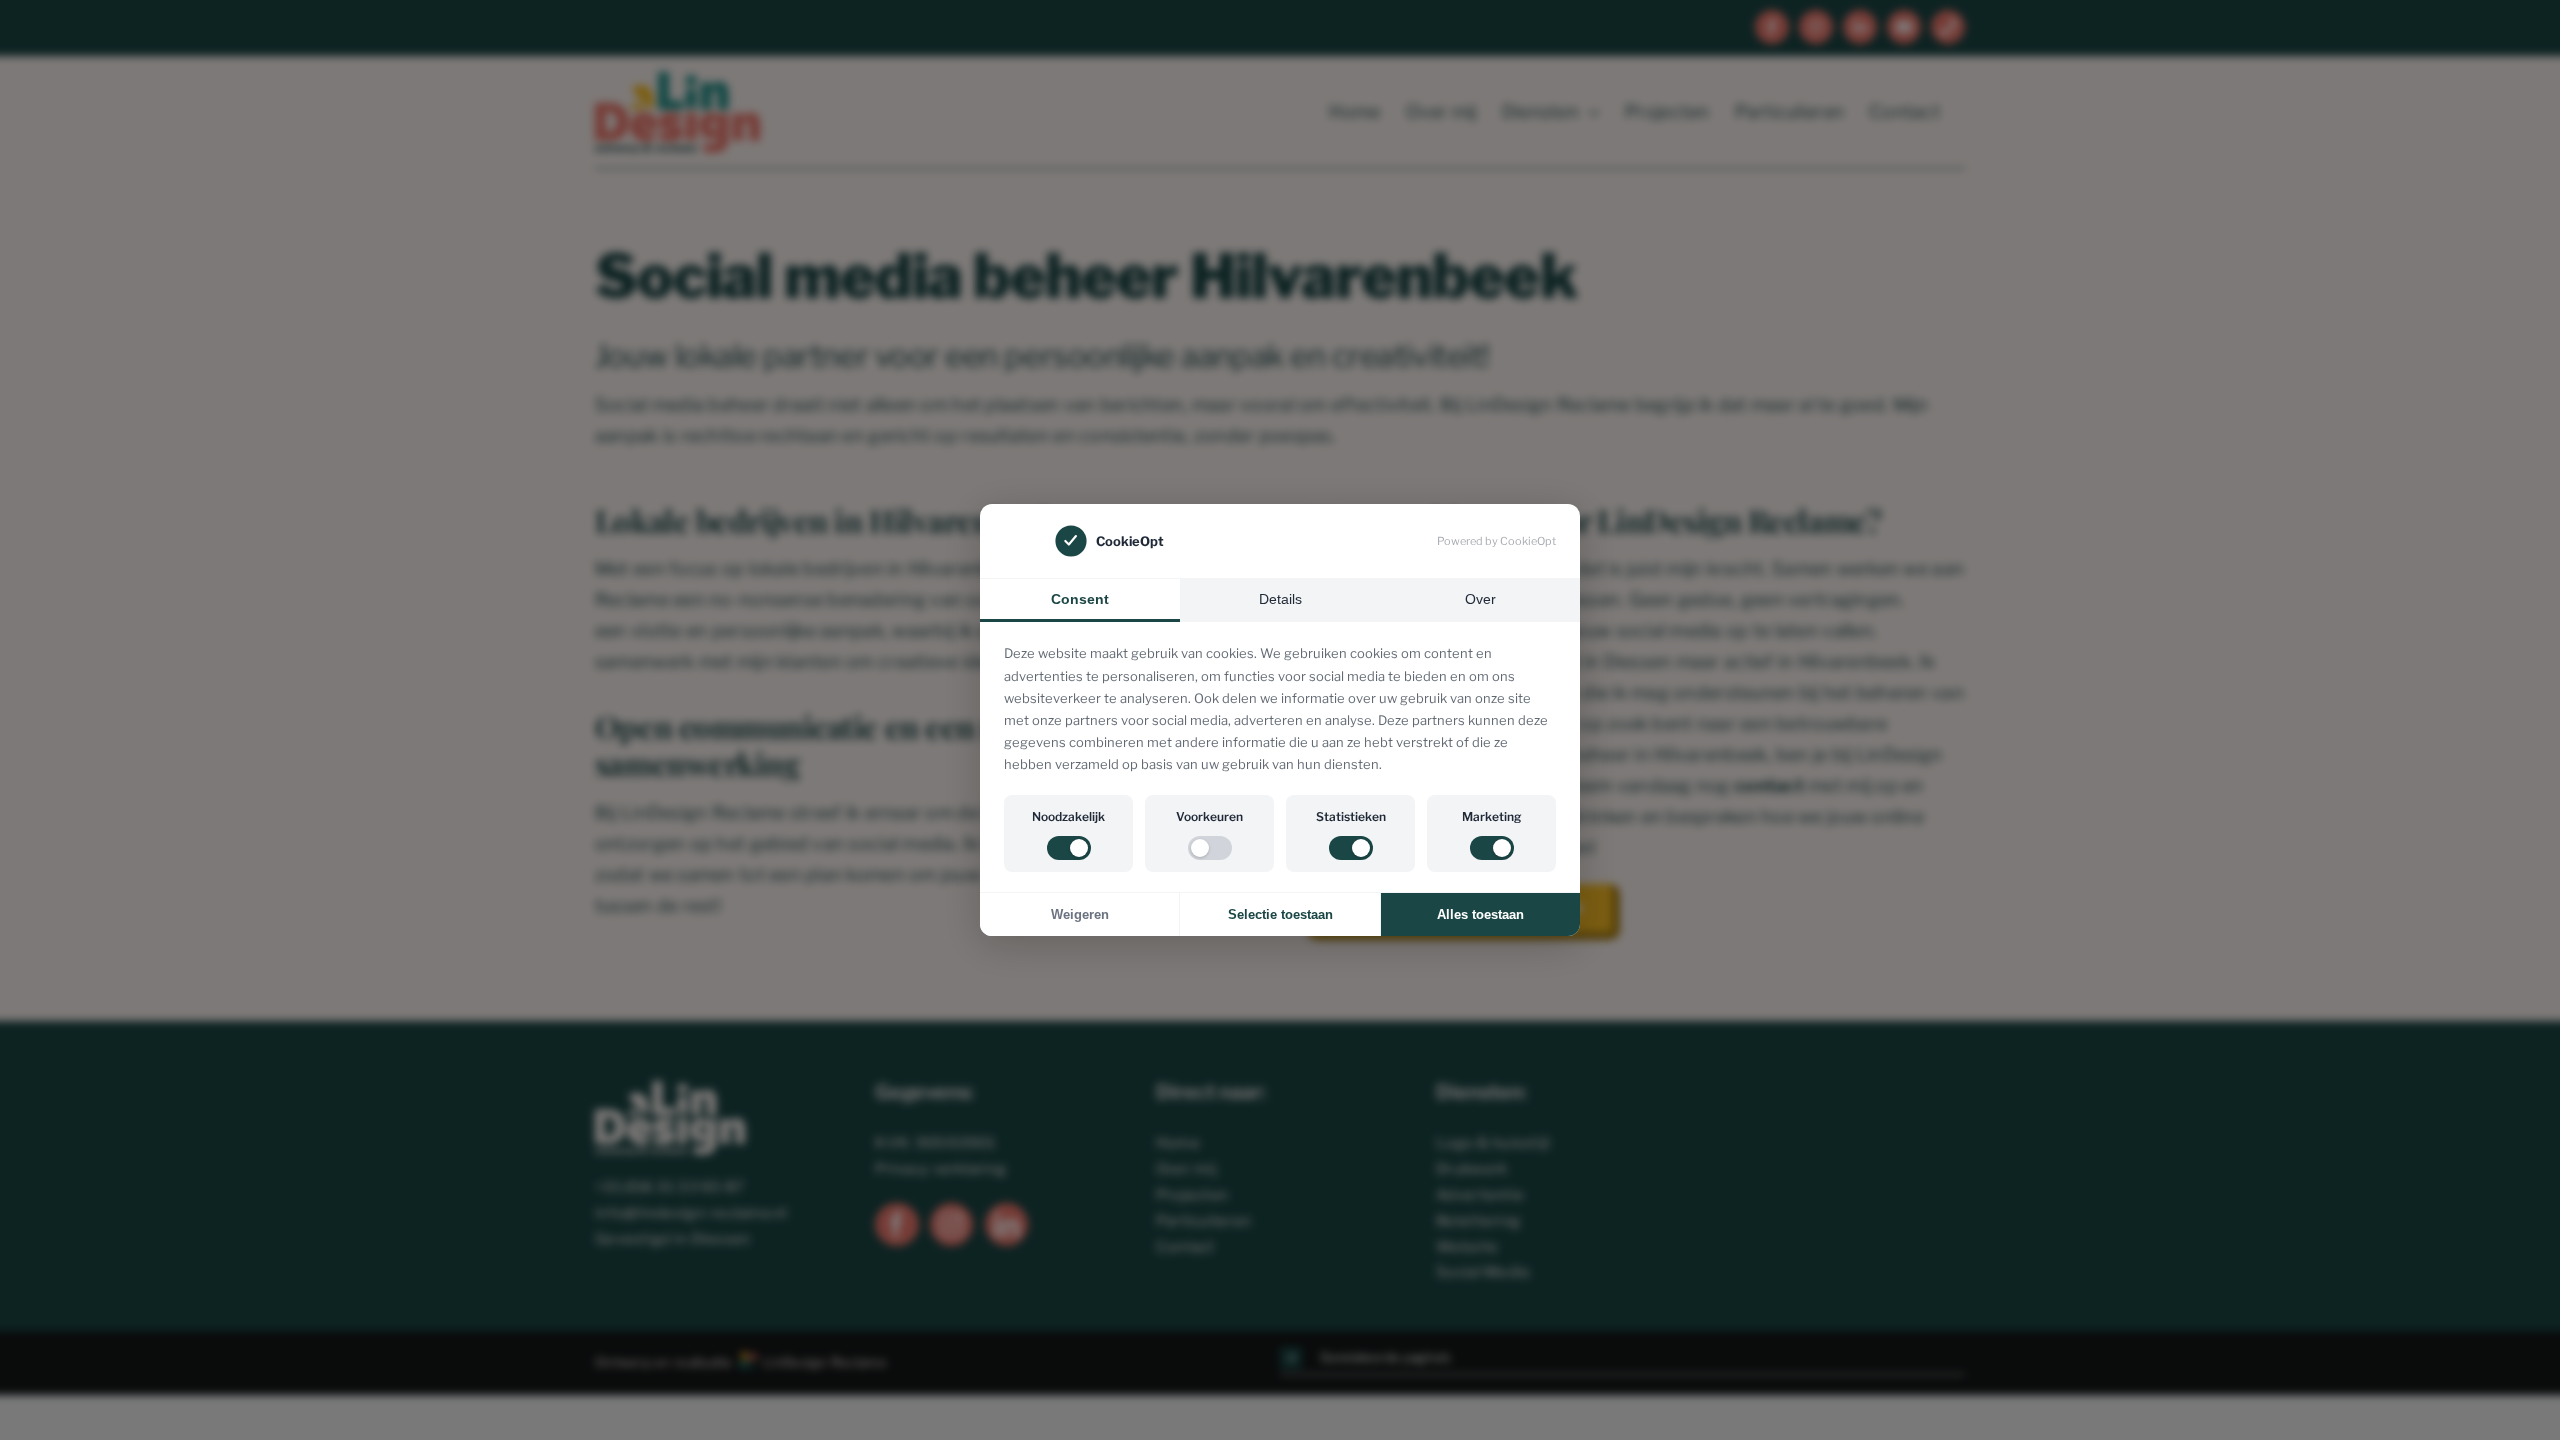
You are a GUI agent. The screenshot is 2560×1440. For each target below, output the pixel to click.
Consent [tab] (1080, 599)
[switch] (1069, 848)
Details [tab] (1280, 599)
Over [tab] (1480, 599)
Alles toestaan (1480, 914)
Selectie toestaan (1280, 914)
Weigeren (1080, 914)
